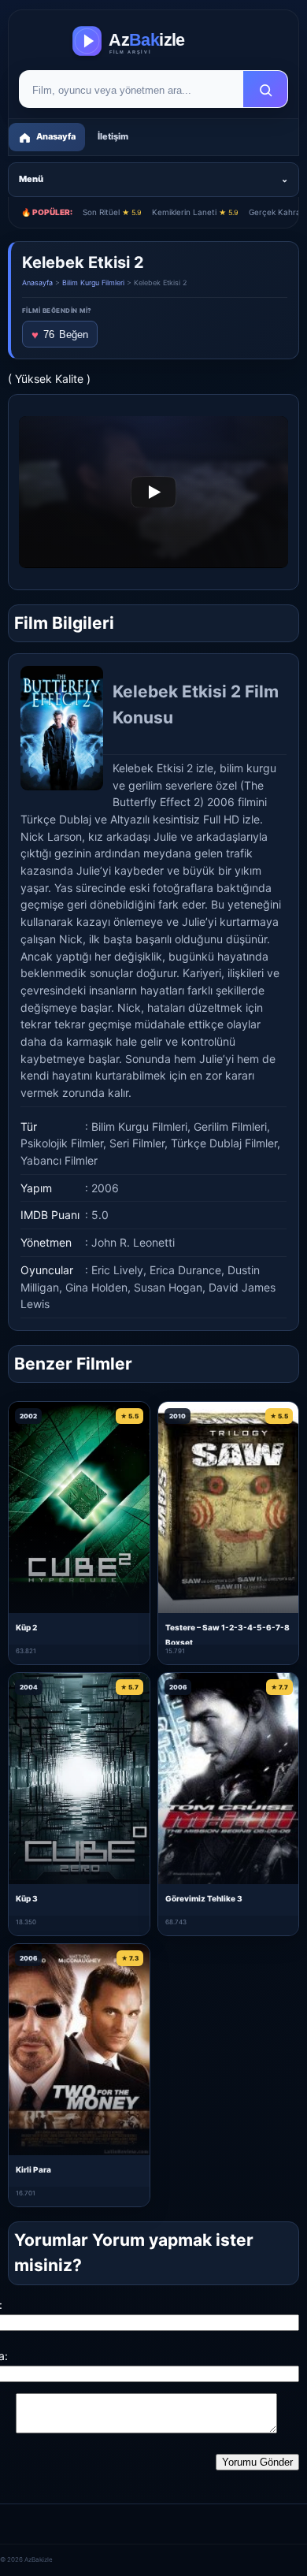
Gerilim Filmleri (230, 1126)
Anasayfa (37, 283)
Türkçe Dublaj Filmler (224, 1143)
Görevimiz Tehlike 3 (204, 1898)
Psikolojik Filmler (62, 1143)
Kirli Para (33, 2169)
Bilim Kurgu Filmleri (93, 283)
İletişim (113, 136)
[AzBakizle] (153, 41)
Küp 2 (26, 1627)
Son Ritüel (112, 212)
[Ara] (265, 90)
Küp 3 (27, 1898)
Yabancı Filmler (59, 1160)
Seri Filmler (137, 1143)
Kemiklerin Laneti (195, 212)
